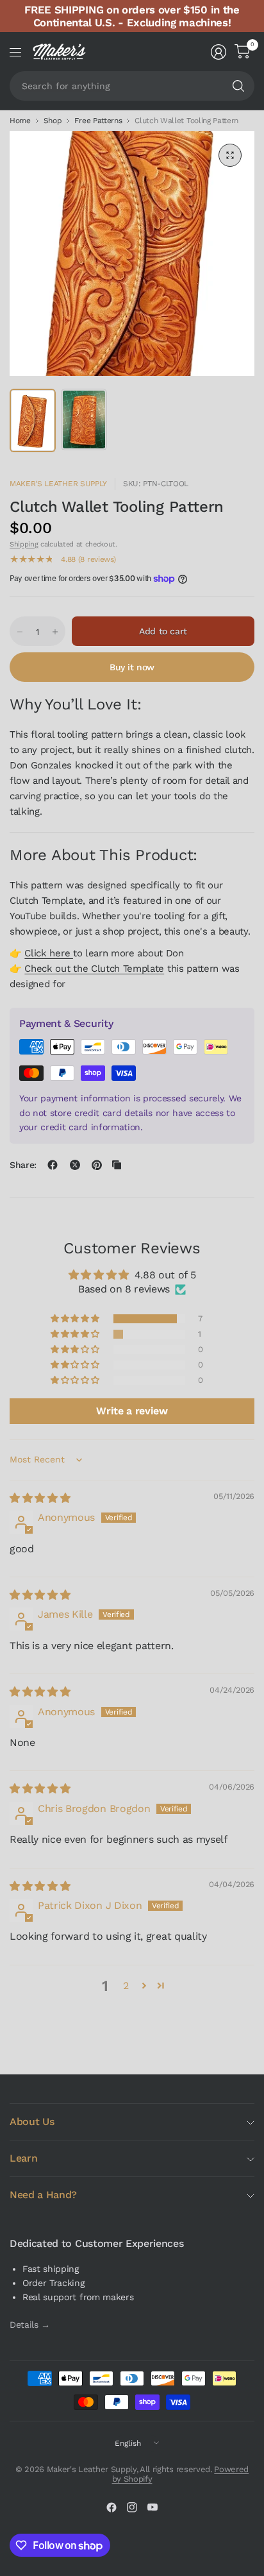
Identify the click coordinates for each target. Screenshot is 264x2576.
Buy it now (132, 667)
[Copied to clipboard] (117, 1165)
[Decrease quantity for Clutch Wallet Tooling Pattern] (20, 632)
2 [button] (126, 1986)
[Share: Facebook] (53, 1165)
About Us (32, 2122)
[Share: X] (75, 1165)
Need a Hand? (43, 2195)
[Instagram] (132, 2507)
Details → (30, 2325)
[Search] (238, 86)
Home (20, 121)
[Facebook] (111, 2507)
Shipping (24, 544)
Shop (53, 121)
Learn (23, 2158)
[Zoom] (230, 155)
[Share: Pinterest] (97, 1165)
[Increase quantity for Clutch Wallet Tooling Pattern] (55, 632)
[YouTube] (153, 2507)
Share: (23, 1165)
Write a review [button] (132, 1411)
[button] (76, 1319)
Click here (49, 953)
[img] (40, 1498)
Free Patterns (98, 121)
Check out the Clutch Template (94, 969)
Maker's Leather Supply (58, 484)
